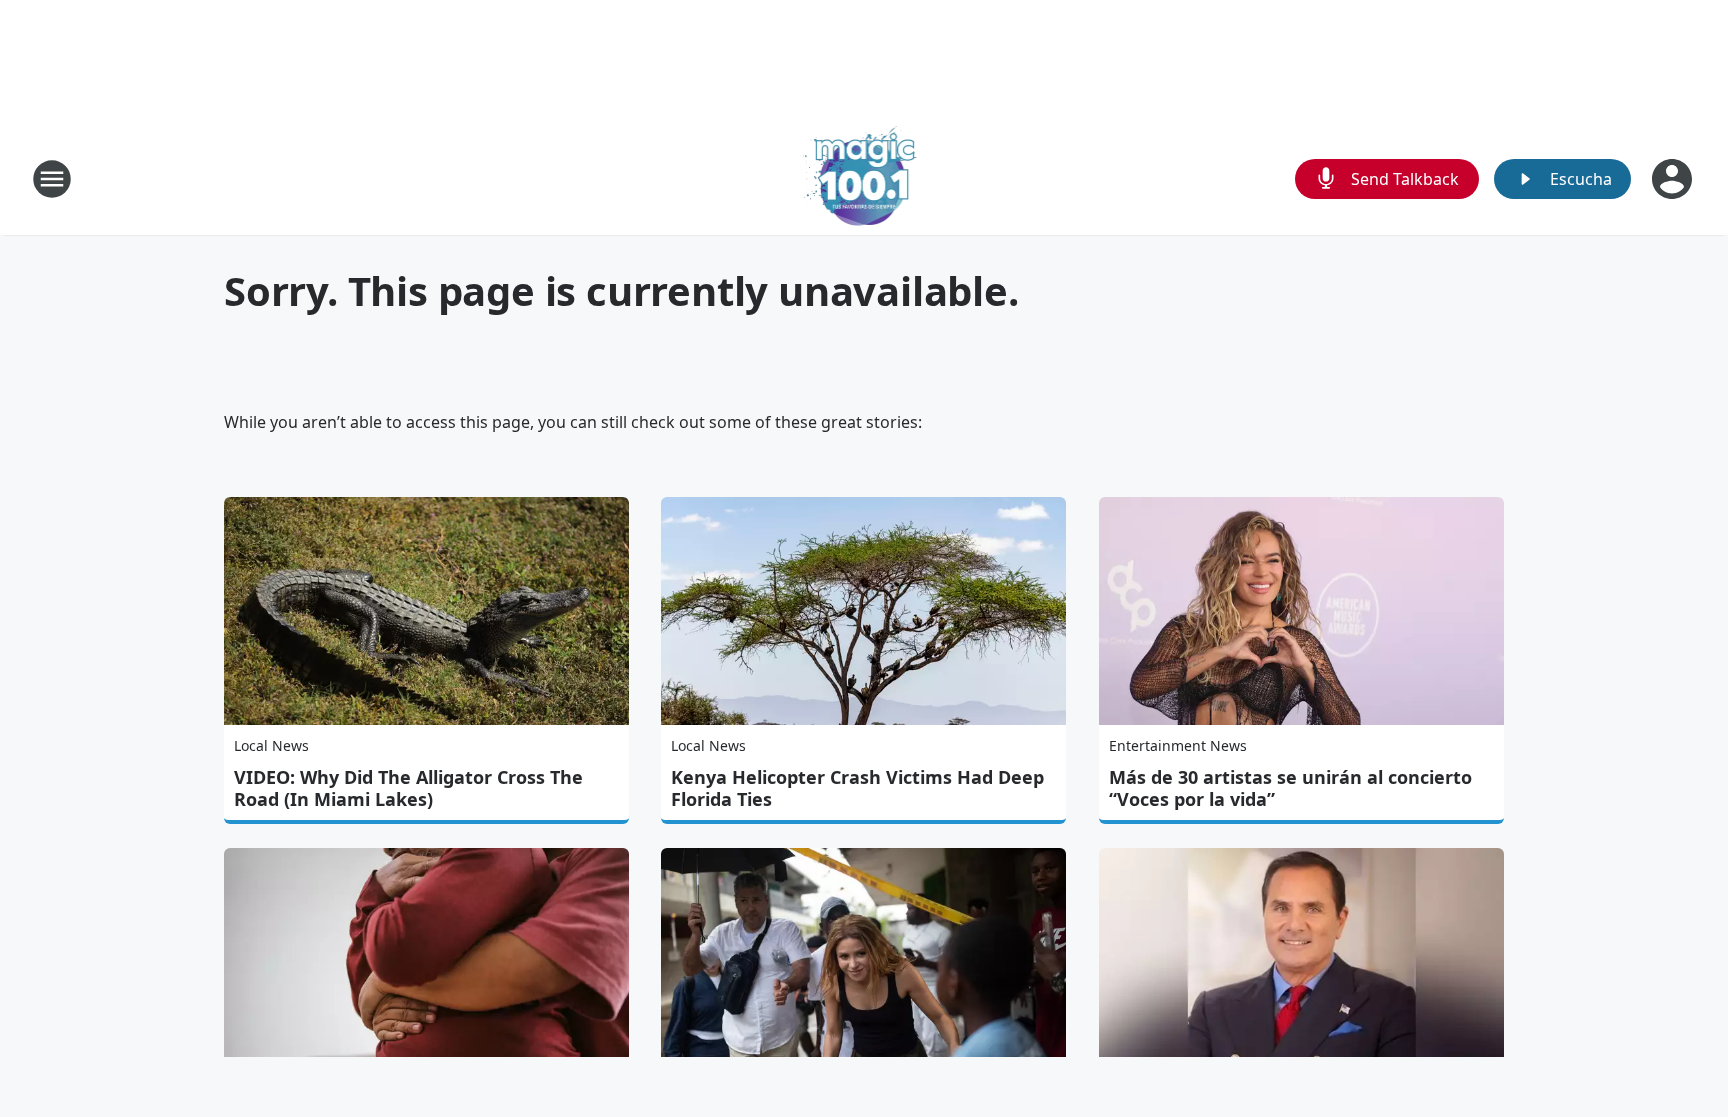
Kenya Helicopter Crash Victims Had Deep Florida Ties (857, 788)
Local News (271, 745)
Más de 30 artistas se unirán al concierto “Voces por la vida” (1290, 788)
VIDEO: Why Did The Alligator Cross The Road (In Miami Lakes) (408, 788)
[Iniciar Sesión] (1674, 179)
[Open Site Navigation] (52, 179)
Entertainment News (1178, 745)
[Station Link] (864, 178)
